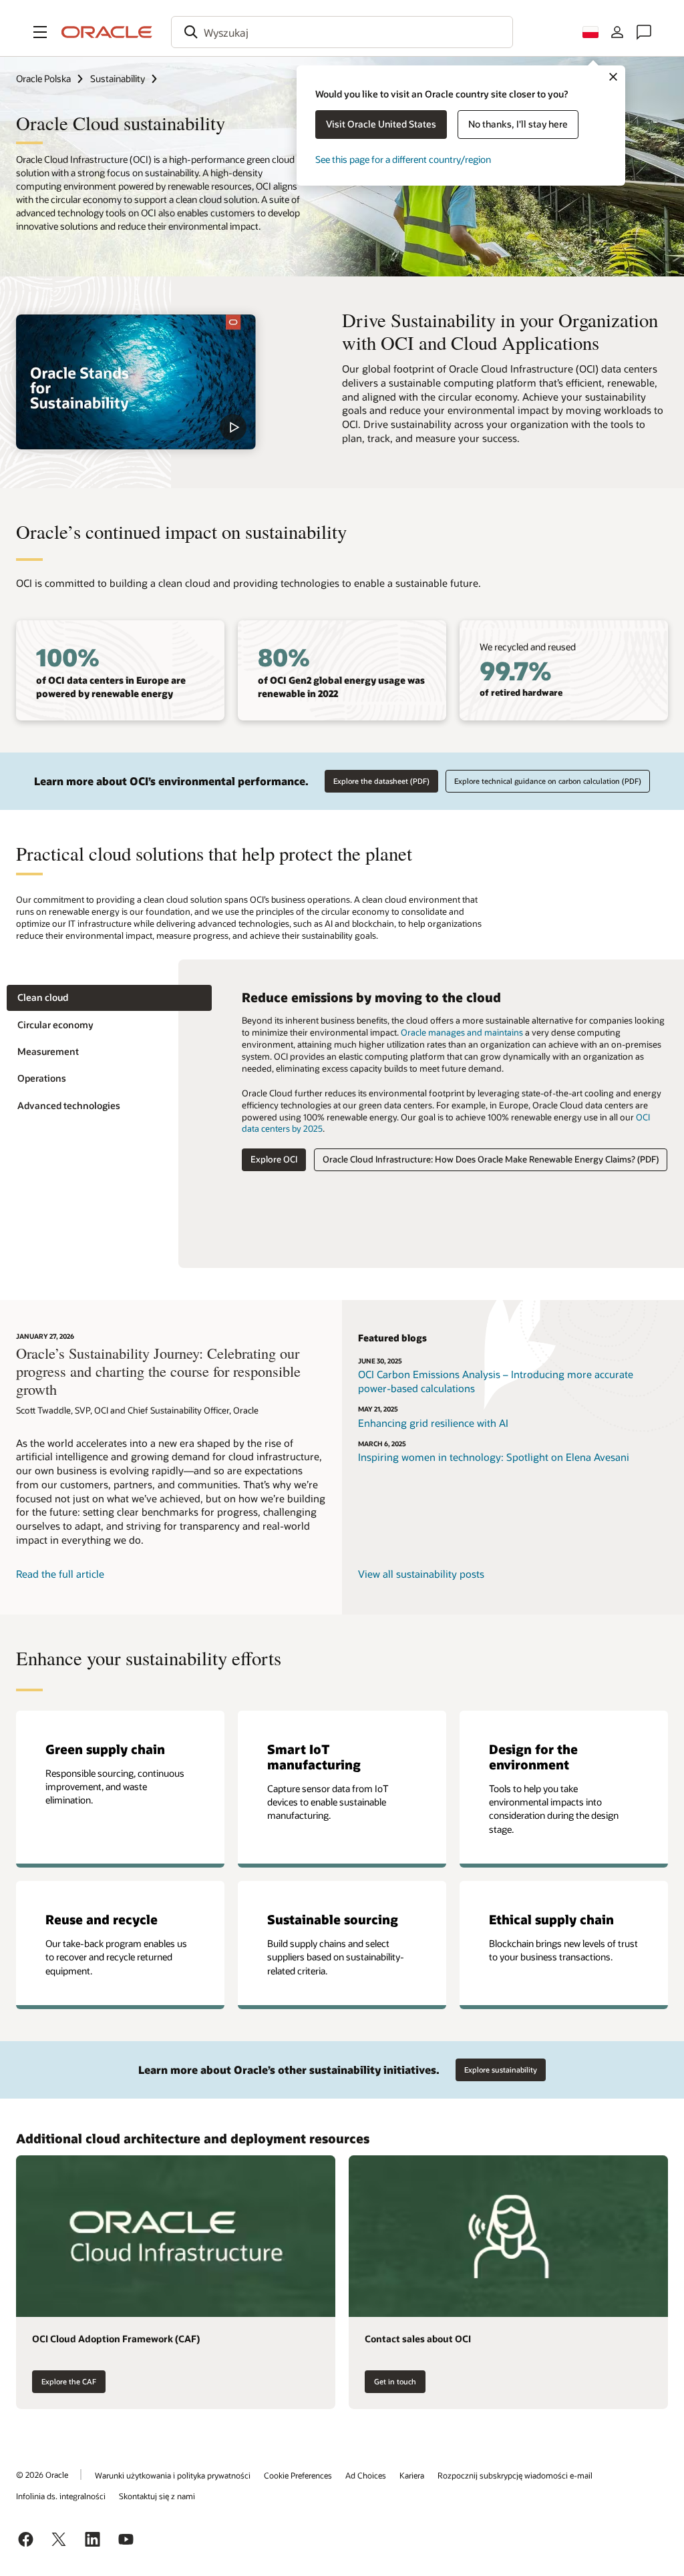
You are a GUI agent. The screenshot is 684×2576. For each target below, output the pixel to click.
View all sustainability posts (421, 1574)
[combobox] (342, 32)
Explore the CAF (69, 2381)
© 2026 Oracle (42, 2475)
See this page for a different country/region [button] (403, 159)
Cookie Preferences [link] (298, 2475)
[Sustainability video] (136, 382)
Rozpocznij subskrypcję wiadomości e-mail (515, 2475)
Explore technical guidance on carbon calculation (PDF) (548, 781)
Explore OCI (274, 1159)
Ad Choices (366, 2475)
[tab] (109, 998)
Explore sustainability (501, 2070)
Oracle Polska (43, 78)
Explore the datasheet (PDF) (381, 781)
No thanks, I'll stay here (518, 124)
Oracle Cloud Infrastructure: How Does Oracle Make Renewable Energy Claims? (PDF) (491, 1159)
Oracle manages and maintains (462, 1032)
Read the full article (60, 1574)
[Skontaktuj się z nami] (644, 32)
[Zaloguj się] (617, 32)
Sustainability (118, 78)
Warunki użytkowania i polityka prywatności (173, 2475)
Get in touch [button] (395, 2381)
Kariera (412, 2475)
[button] (40, 32)
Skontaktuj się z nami (157, 2496)
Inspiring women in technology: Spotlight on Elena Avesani (494, 1457)
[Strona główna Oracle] (107, 32)
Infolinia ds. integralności (61, 2496)
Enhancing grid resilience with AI (433, 1423)
